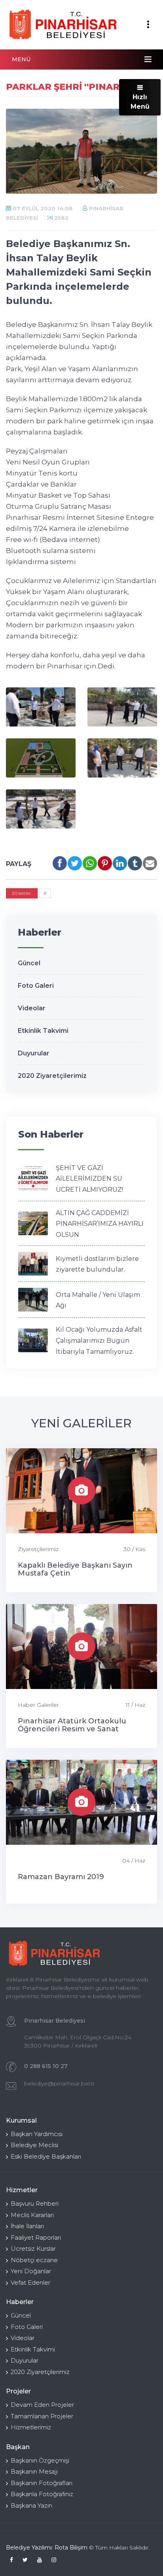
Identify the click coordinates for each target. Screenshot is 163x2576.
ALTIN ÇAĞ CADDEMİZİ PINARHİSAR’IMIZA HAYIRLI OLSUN (100, 1224)
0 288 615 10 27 (46, 2066)
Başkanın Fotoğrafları (42, 2483)
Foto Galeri (36, 986)
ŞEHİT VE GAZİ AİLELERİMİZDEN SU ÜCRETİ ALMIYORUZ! (89, 1179)
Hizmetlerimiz (31, 2427)
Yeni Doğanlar (31, 2271)
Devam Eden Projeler (42, 2405)
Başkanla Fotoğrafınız (42, 2494)
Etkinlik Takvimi (43, 1031)
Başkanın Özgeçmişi (40, 2460)
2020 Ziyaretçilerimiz (52, 1076)
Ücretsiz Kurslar (33, 2249)
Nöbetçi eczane (34, 2260)
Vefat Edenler (30, 2283)
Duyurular (34, 1053)
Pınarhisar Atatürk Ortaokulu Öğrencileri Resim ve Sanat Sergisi (72, 1729)
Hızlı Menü (140, 102)
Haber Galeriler (38, 1705)
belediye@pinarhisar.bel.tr (60, 2083)
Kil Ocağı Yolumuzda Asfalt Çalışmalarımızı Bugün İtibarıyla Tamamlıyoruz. (99, 1340)
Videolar (32, 1008)
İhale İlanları (27, 2226)
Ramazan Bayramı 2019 (61, 1877)
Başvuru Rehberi (35, 2203)
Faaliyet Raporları (36, 2237)
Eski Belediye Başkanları (46, 2156)
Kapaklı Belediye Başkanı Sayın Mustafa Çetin (75, 1569)
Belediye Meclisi (34, 2145)
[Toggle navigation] (148, 25)
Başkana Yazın (31, 2505)
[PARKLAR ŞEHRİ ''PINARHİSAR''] (41, 707)
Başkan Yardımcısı (37, 2134)
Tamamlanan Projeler (42, 2416)
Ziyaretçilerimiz (38, 1549)
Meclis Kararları (32, 2215)
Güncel (29, 963)
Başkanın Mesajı (34, 2471)
